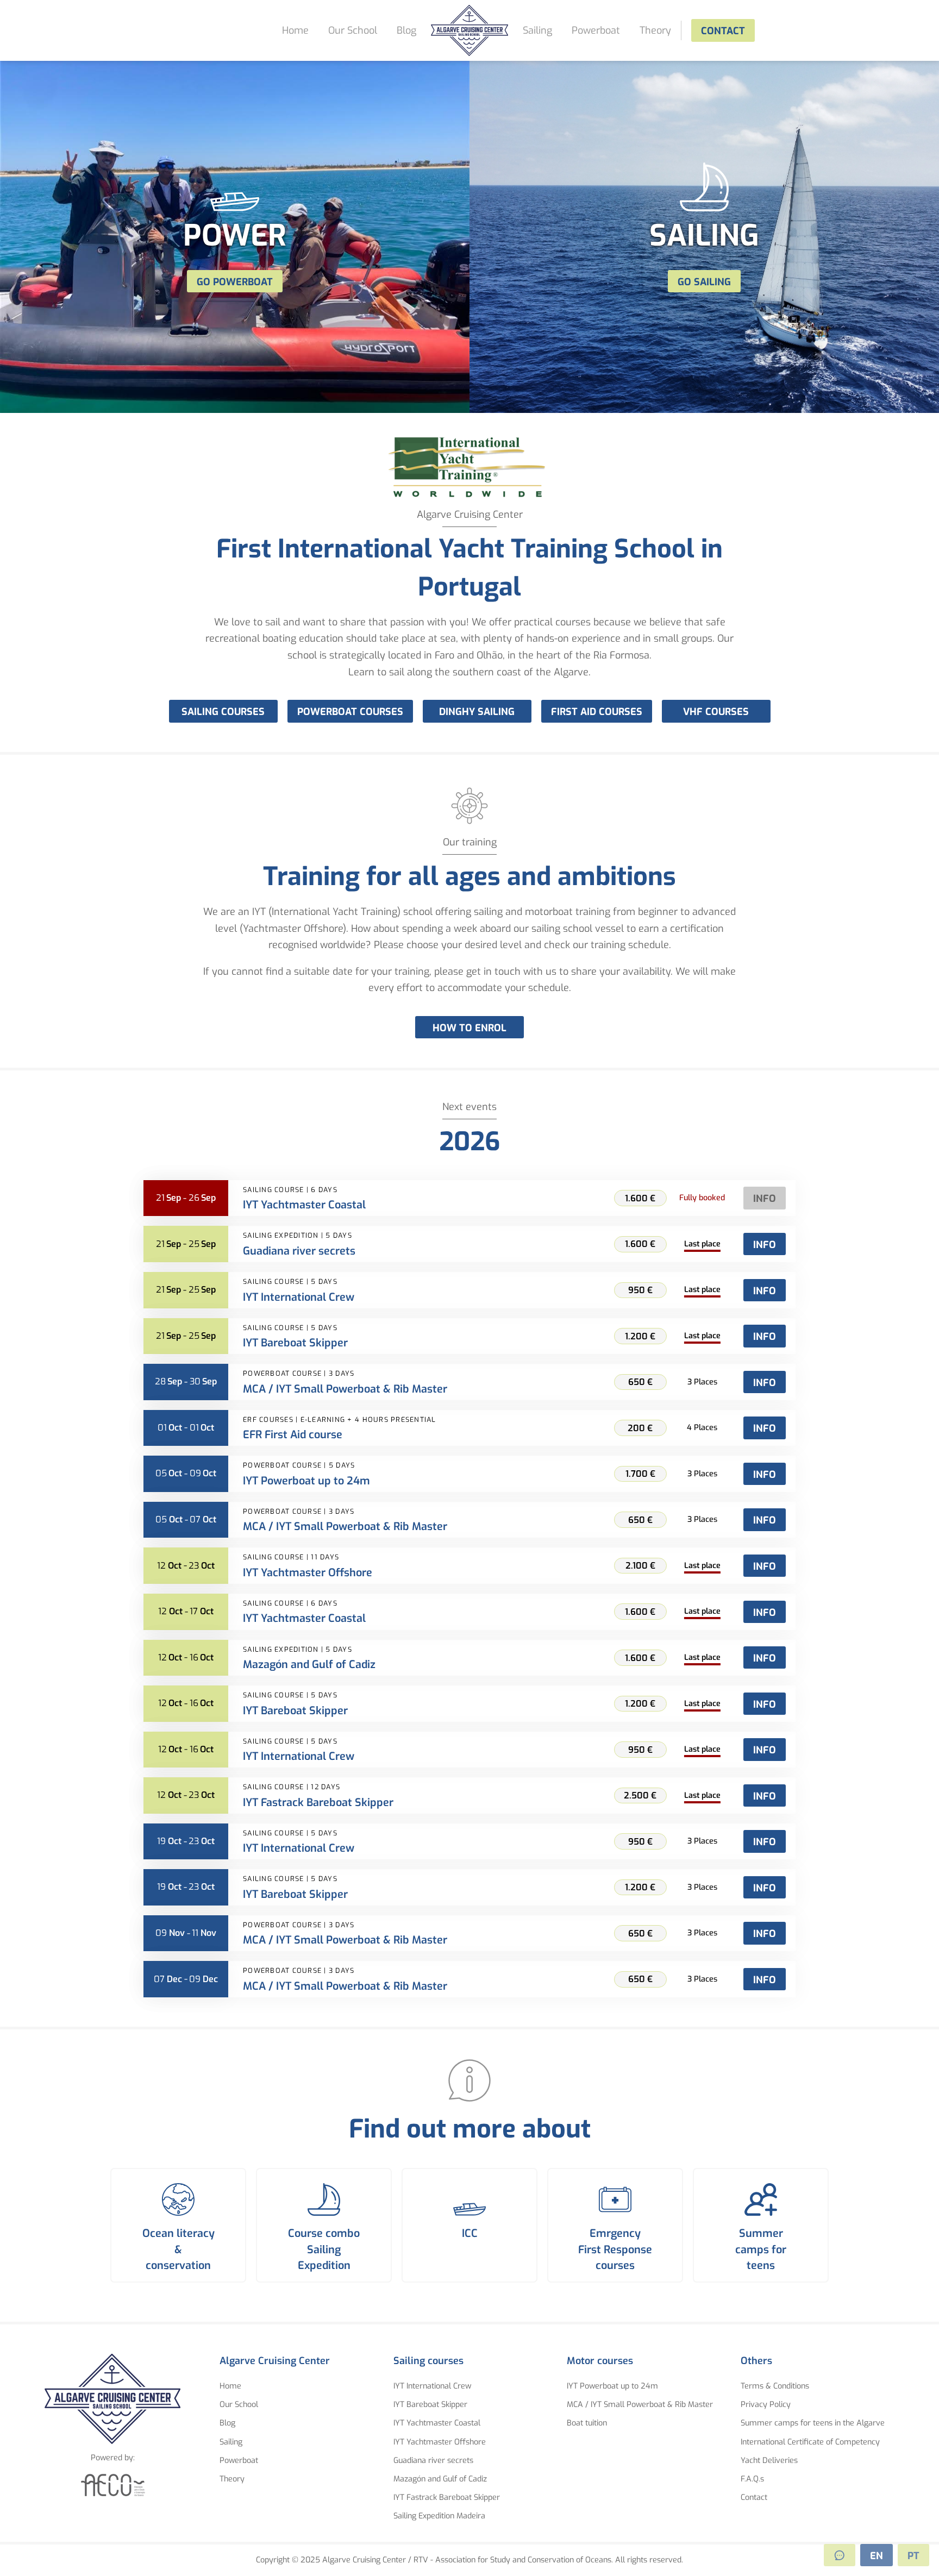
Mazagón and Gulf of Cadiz (440, 2479)
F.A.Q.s (752, 2479)
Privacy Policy (766, 2405)
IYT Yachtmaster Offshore (440, 2442)
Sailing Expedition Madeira (439, 2516)
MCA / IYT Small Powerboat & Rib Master (640, 2405)
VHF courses (716, 712)
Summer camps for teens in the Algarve (813, 2423)
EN (877, 2556)
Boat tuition (587, 2423)
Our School (353, 30)
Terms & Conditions (775, 2386)
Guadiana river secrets (433, 2461)
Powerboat (596, 30)
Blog (406, 30)
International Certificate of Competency (810, 2442)
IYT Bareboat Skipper (430, 2405)
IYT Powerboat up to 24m (612, 2386)
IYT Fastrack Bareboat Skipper (447, 2497)
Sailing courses (223, 712)
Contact (723, 31)
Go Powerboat (235, 282)
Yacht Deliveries (769, 2461)
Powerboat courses (350, 712)
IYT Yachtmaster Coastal (437, 2423)
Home (295, 30)
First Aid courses (597, 712)
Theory (655, 30)
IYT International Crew (432, 2386)
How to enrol (469, 1028)
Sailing (537, 30)
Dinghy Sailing (477, 712)
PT (913, 2556)
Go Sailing (704, 282)
